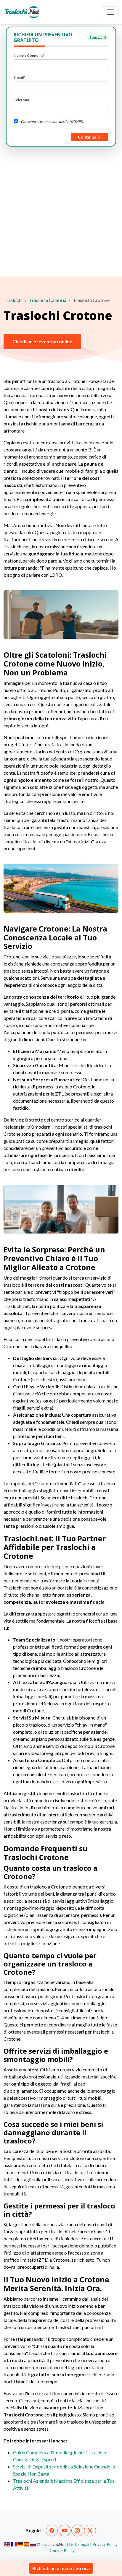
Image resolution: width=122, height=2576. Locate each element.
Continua (88, 137)
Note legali (79, 2544)
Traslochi (13, 300)
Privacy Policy (105, 2544)
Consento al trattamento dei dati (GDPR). (52, 122)
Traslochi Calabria (48, 300)
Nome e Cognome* (29, 55)
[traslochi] (22, 12)
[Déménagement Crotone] (14, 2544)
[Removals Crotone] (7, 2544)
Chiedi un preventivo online (42, 341)
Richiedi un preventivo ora (61, 2568)
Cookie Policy (62, 2550)
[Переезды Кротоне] (33, 2544)
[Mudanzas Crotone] (27, 2544)
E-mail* (19, 78)
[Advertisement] (61, 210)
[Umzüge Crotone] (20, 2544)
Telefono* (22, 100)
